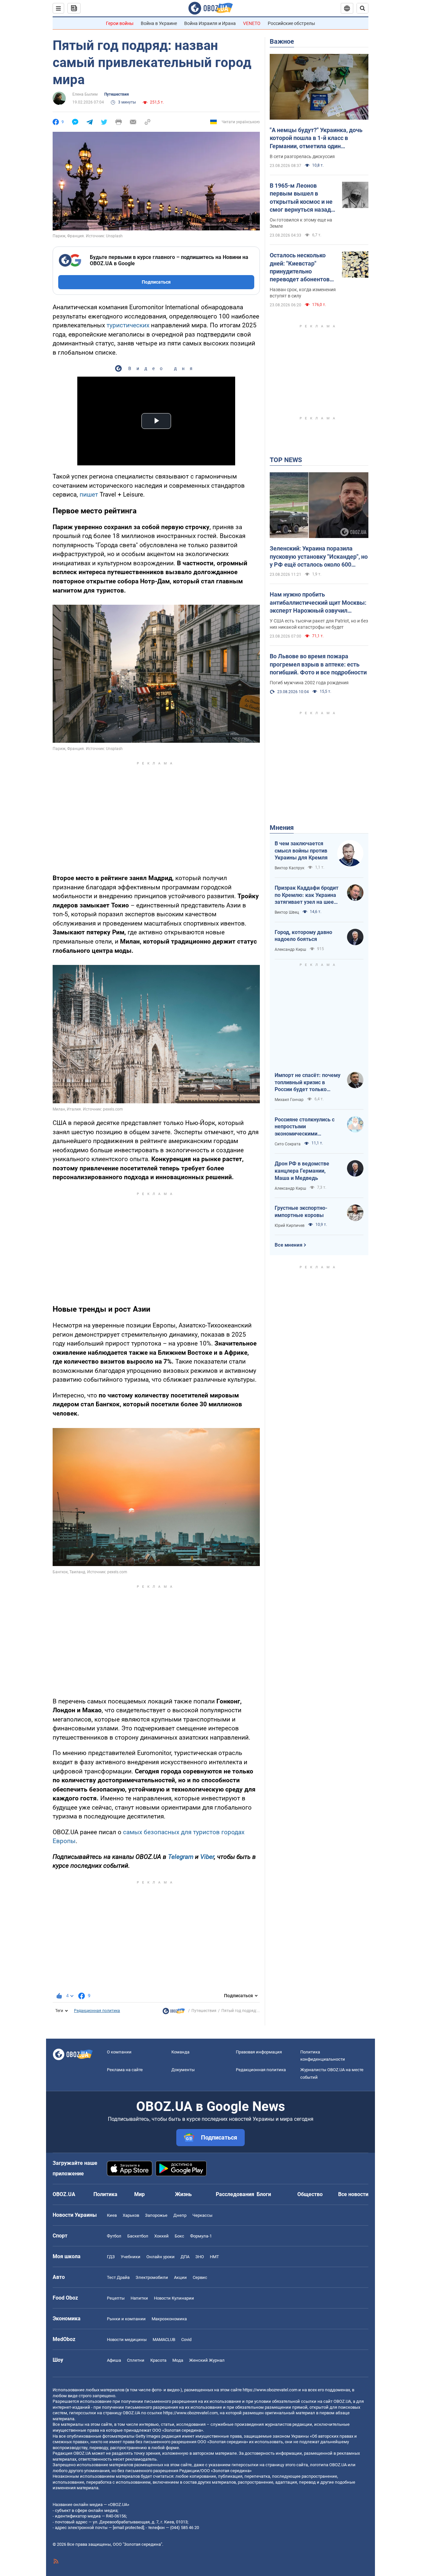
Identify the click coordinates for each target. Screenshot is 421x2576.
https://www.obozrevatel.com (270, 2390)
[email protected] (128, 2528)
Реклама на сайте (125, 2070)
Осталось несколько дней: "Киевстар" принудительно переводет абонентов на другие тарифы (300, 268)
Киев (112, 2215)
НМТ (214, 2257)
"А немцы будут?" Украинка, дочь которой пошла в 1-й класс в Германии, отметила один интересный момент (316, 138)
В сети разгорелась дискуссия (302, 156)
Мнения (282, 828)
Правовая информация (259, 2052)
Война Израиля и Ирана (210, 23)
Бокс (179, 2236)
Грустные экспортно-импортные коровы (301, 1212)
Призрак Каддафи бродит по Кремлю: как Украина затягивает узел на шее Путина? (307, 895)
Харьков (131, 2215)
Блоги (264, 2194)
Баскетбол (138, 2236)
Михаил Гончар (289, 1100)
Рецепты (116, 2298)
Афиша (114, 2360)
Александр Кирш (290, 949)
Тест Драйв (118, 2277)
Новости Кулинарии (174, 2298)
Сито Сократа (288, 1144)
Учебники (131, 2257)
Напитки (139, 2298)
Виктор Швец (287, 912)
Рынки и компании (126, 2319)
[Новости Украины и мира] (174, 2013)
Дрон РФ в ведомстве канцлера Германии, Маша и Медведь (302, 1171)
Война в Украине (159, 23)
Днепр (180, 2215)
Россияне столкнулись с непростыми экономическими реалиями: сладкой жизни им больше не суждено (308, 1127)
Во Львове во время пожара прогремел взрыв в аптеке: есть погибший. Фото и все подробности (318, 664)
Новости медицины (127, 2340)
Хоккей (161, 2236)
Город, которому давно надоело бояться (303, 936)
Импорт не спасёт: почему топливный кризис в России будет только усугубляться (308, 1083)
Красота (158, 2360)
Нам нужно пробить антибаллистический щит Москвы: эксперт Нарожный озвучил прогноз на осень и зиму (318, 603)
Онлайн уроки (161, 2257)
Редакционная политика (97, 2011)
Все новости (353, 2194)
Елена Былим (85, 94)
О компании (119, 2052)
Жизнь (183, 2194)
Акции (180, 2277)
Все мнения (288, 1245)
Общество (310, 2194)
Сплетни (136, 2360)
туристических (128, 325)
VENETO (252, 23)
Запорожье (156, 2215)
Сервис (200, 2277)
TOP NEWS (286, 460)
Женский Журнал (207, 2360)
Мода (178, 2360)
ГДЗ (111, 2257)
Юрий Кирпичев (290, 1226)
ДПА (185, 2257)
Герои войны (120, 23)
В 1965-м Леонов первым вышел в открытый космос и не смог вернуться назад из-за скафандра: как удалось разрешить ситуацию (301, 198)
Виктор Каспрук (289, 868)
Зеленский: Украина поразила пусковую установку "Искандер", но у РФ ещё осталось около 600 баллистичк (319, 557)
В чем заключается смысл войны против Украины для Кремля (301, 851)
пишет (89, 494)
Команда (180, 2052)
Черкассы (202, 2215)
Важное (282, 41)
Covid (186, 2340)
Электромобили (152, 2277)
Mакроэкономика (169, 2319)
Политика (105, 2194)
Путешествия (117, 94)
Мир (139, 2194)
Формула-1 (201, 2236)
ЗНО (200, 2257)
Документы (183, 2070)
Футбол (114, 2236)
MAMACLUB (164, 2340)
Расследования (235, 2194)
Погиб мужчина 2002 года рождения (309, 683)
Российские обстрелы (291, 23)
